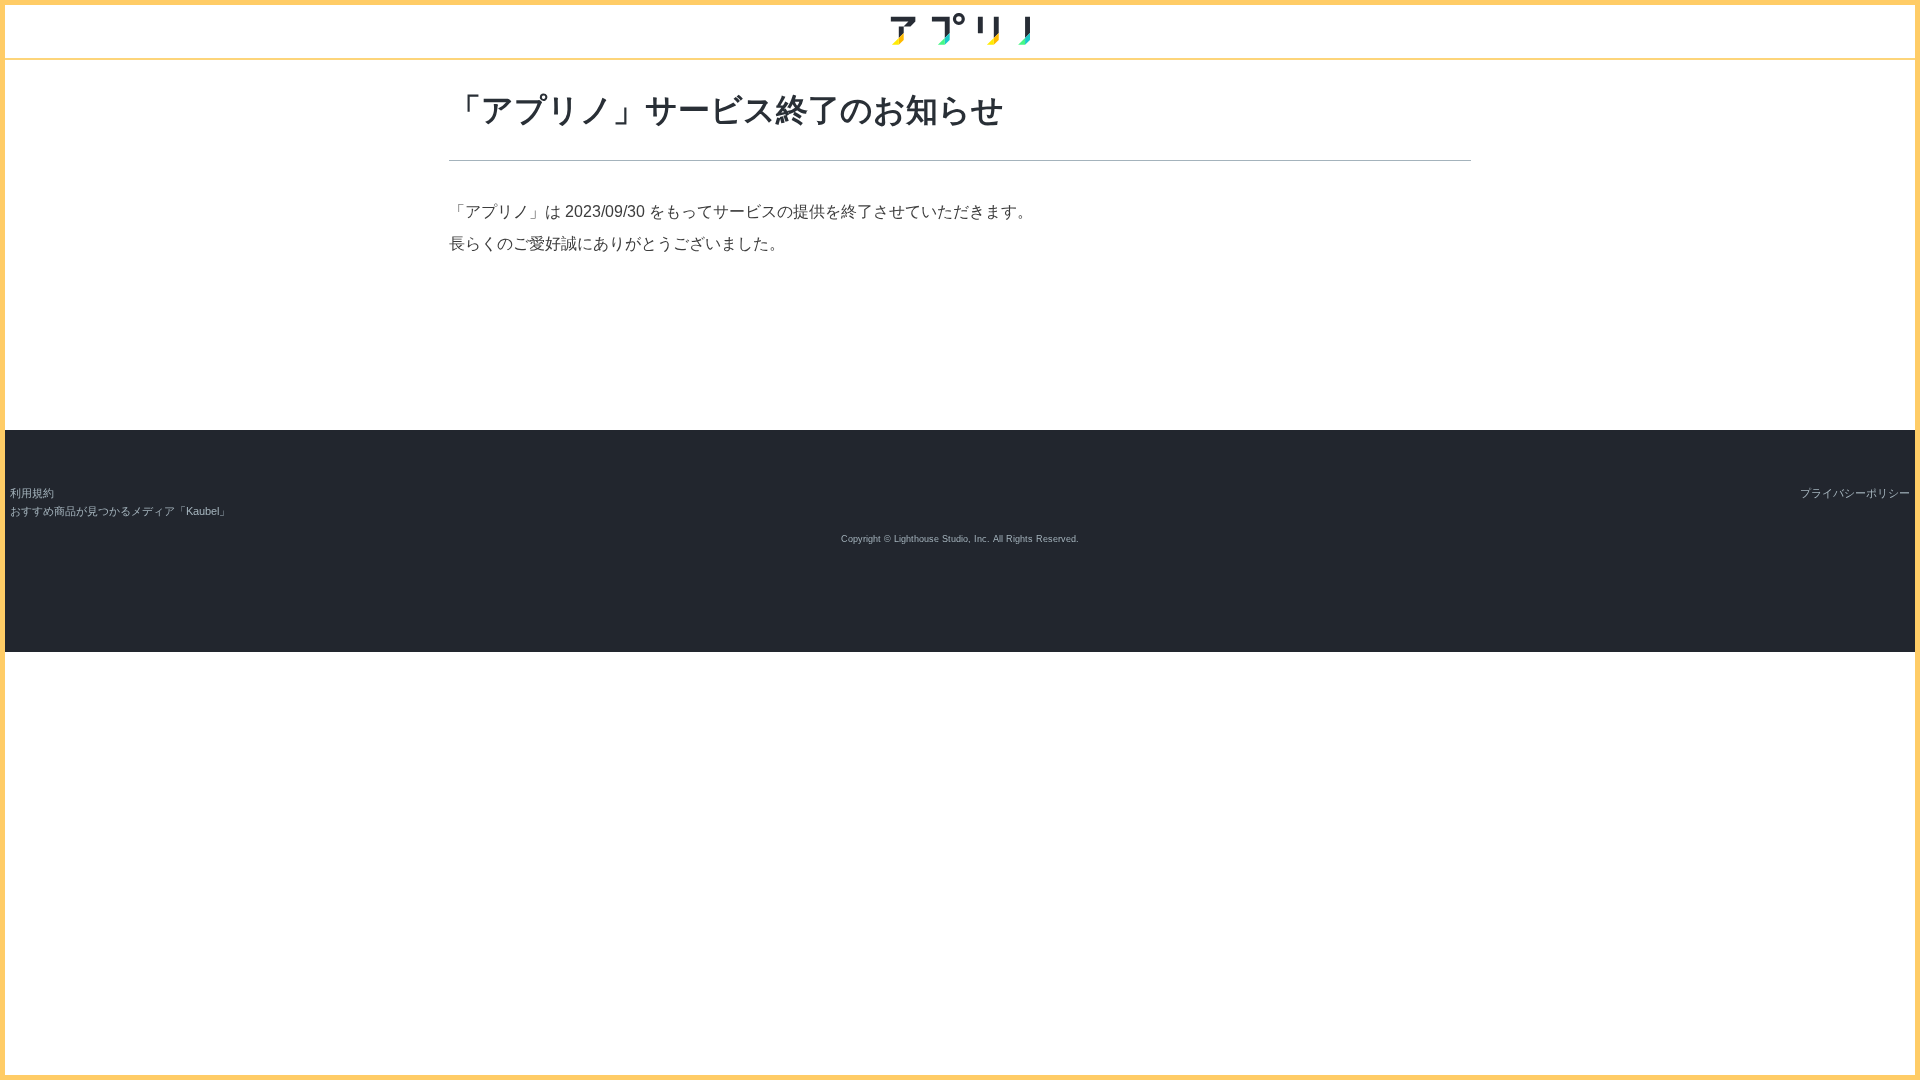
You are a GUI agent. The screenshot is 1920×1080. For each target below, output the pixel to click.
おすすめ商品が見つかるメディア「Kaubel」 (120, 511)
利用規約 (32, 493)
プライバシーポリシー (1855, 493)
